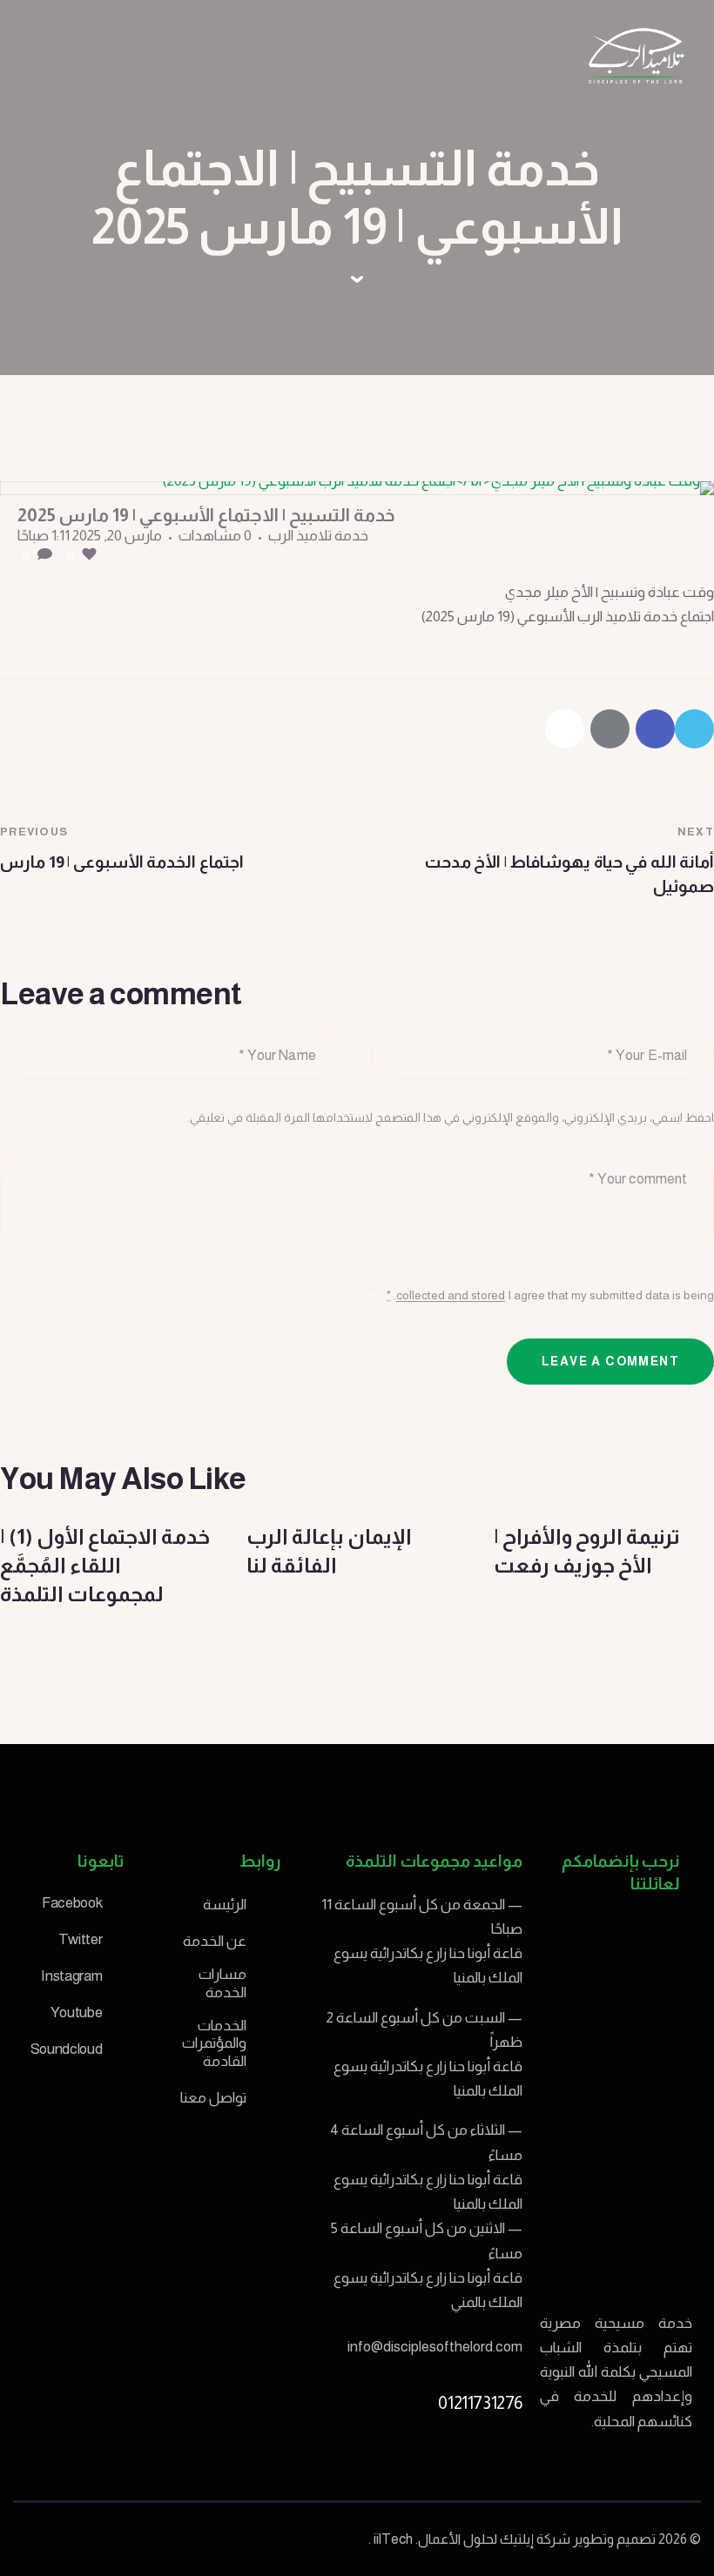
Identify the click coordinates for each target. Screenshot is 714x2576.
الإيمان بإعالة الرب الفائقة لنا (329, 1551)
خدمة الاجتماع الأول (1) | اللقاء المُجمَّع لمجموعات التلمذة (105, 1565)
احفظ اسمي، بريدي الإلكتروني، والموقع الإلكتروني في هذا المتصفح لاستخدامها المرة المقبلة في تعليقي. (451, 1117)
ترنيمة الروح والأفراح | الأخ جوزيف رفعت (587, 1551)
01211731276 (480, 2403)
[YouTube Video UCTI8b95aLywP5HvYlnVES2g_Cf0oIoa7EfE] (357, 488)
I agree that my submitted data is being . (550, 1295)
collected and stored (451, 1295)
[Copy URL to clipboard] (565, 729)
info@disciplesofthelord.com (435, 2347)
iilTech (393, 2539)
